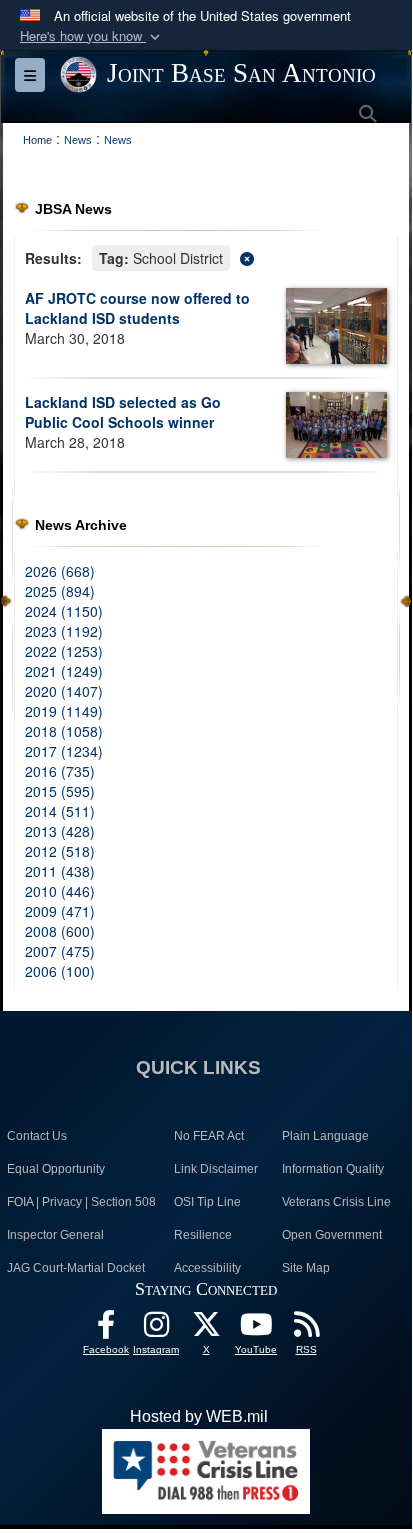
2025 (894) (60, 591)
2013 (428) (60, 831)
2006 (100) (60, 971)
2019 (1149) (64, 711)
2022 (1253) (64, 651)
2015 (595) (60, 791)
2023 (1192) (64, 631)
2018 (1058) (64, 731)
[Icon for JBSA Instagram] (156, 1329)
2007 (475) (60, 951)
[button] (92, 36)
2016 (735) (60, 771)
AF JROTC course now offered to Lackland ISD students (137, 308)
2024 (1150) (64, 611)
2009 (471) (60, 911)
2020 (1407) (64, 691)
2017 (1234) (64, 751)
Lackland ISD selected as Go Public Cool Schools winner (123, 412)
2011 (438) (60, 871)
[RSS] (306, 1329)
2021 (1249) (64, 671)
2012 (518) (60, 851)
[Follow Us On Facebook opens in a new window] (106, 1329)
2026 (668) (60, 571)
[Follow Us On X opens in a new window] (206, 1329)
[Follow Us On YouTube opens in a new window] (256, 1329)
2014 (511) (60, 811)
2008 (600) (60, 931)
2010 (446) (60, 891)
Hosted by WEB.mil (199, 1416)
